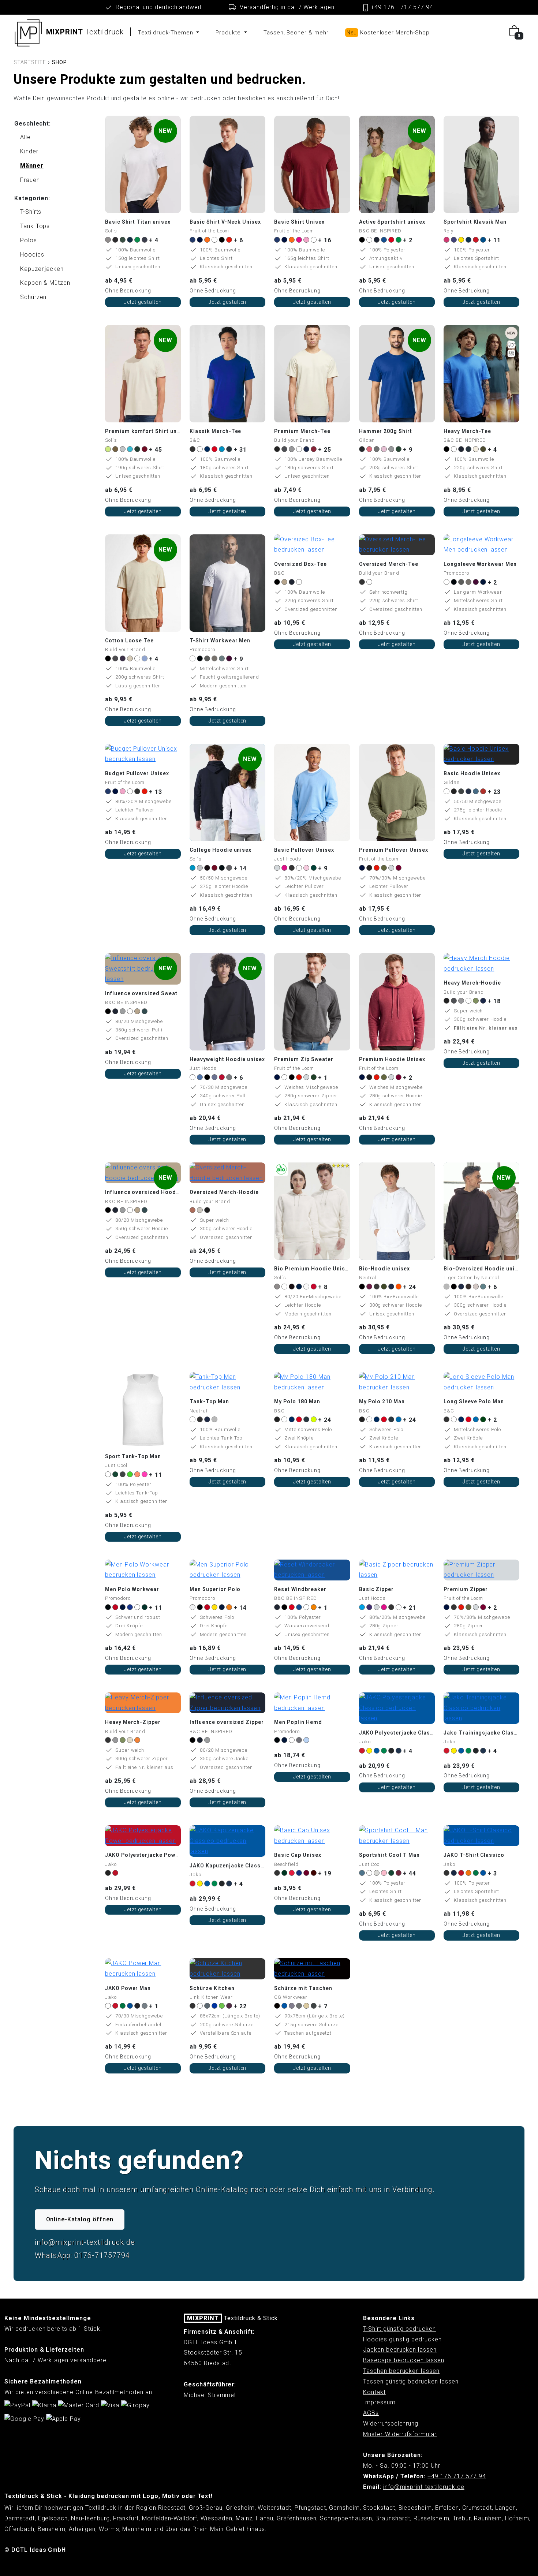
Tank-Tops (35, 226)
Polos (29, 240)
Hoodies (32, 255)
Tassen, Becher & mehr (296, 33)
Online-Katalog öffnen (80, 2219)
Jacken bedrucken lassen (400, 2350)
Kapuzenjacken (42, 269)
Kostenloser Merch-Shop (388, 33)
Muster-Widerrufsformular (400, 2434)
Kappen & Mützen (45, 283)
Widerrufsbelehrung (391, 2424)
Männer (32, 166)
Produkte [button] (229, 33)
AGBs (371, 2413)
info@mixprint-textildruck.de (424, 2487)
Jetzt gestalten (143, 302)
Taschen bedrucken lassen (401, 2371)
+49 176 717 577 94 (457, 2476)
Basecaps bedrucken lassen (404, 2360)
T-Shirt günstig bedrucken (399, 2329)
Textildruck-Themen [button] (166, 33)
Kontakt (374, 2392)
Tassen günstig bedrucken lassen (411, 2381)
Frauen (30, 180)
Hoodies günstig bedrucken (402, 2339)
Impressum (379, 2402)
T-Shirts (31, 212)
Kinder (29, 151)
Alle (25, 137)
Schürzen (33, 297)
